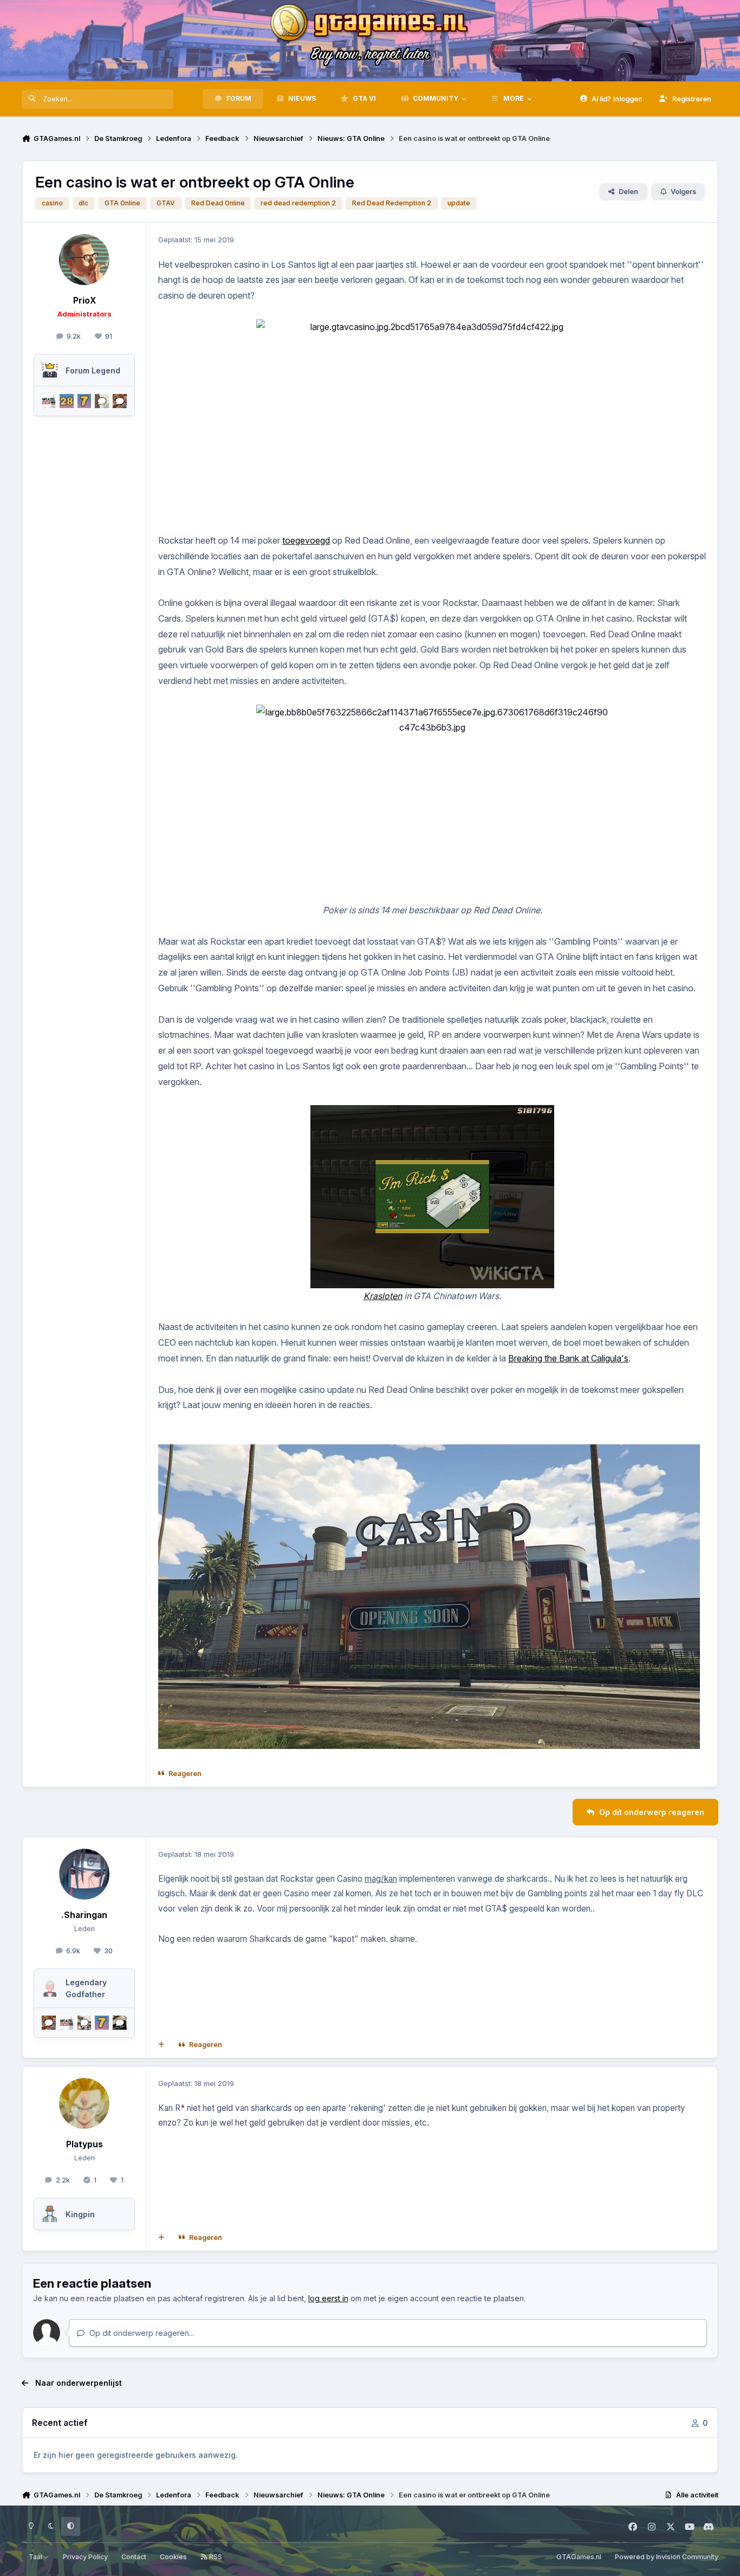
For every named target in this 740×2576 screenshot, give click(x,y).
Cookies (173, 2557)
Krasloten (383, 1296)
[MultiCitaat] (161, 2045)
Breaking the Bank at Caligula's (568, 1358)
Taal (36, 2557)
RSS (215, 2557)
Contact (134, 2557)
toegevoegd (306, 540)
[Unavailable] (429, 1452)
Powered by (667, 2557)
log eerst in (328, 2298)
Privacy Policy (85, 2557)
